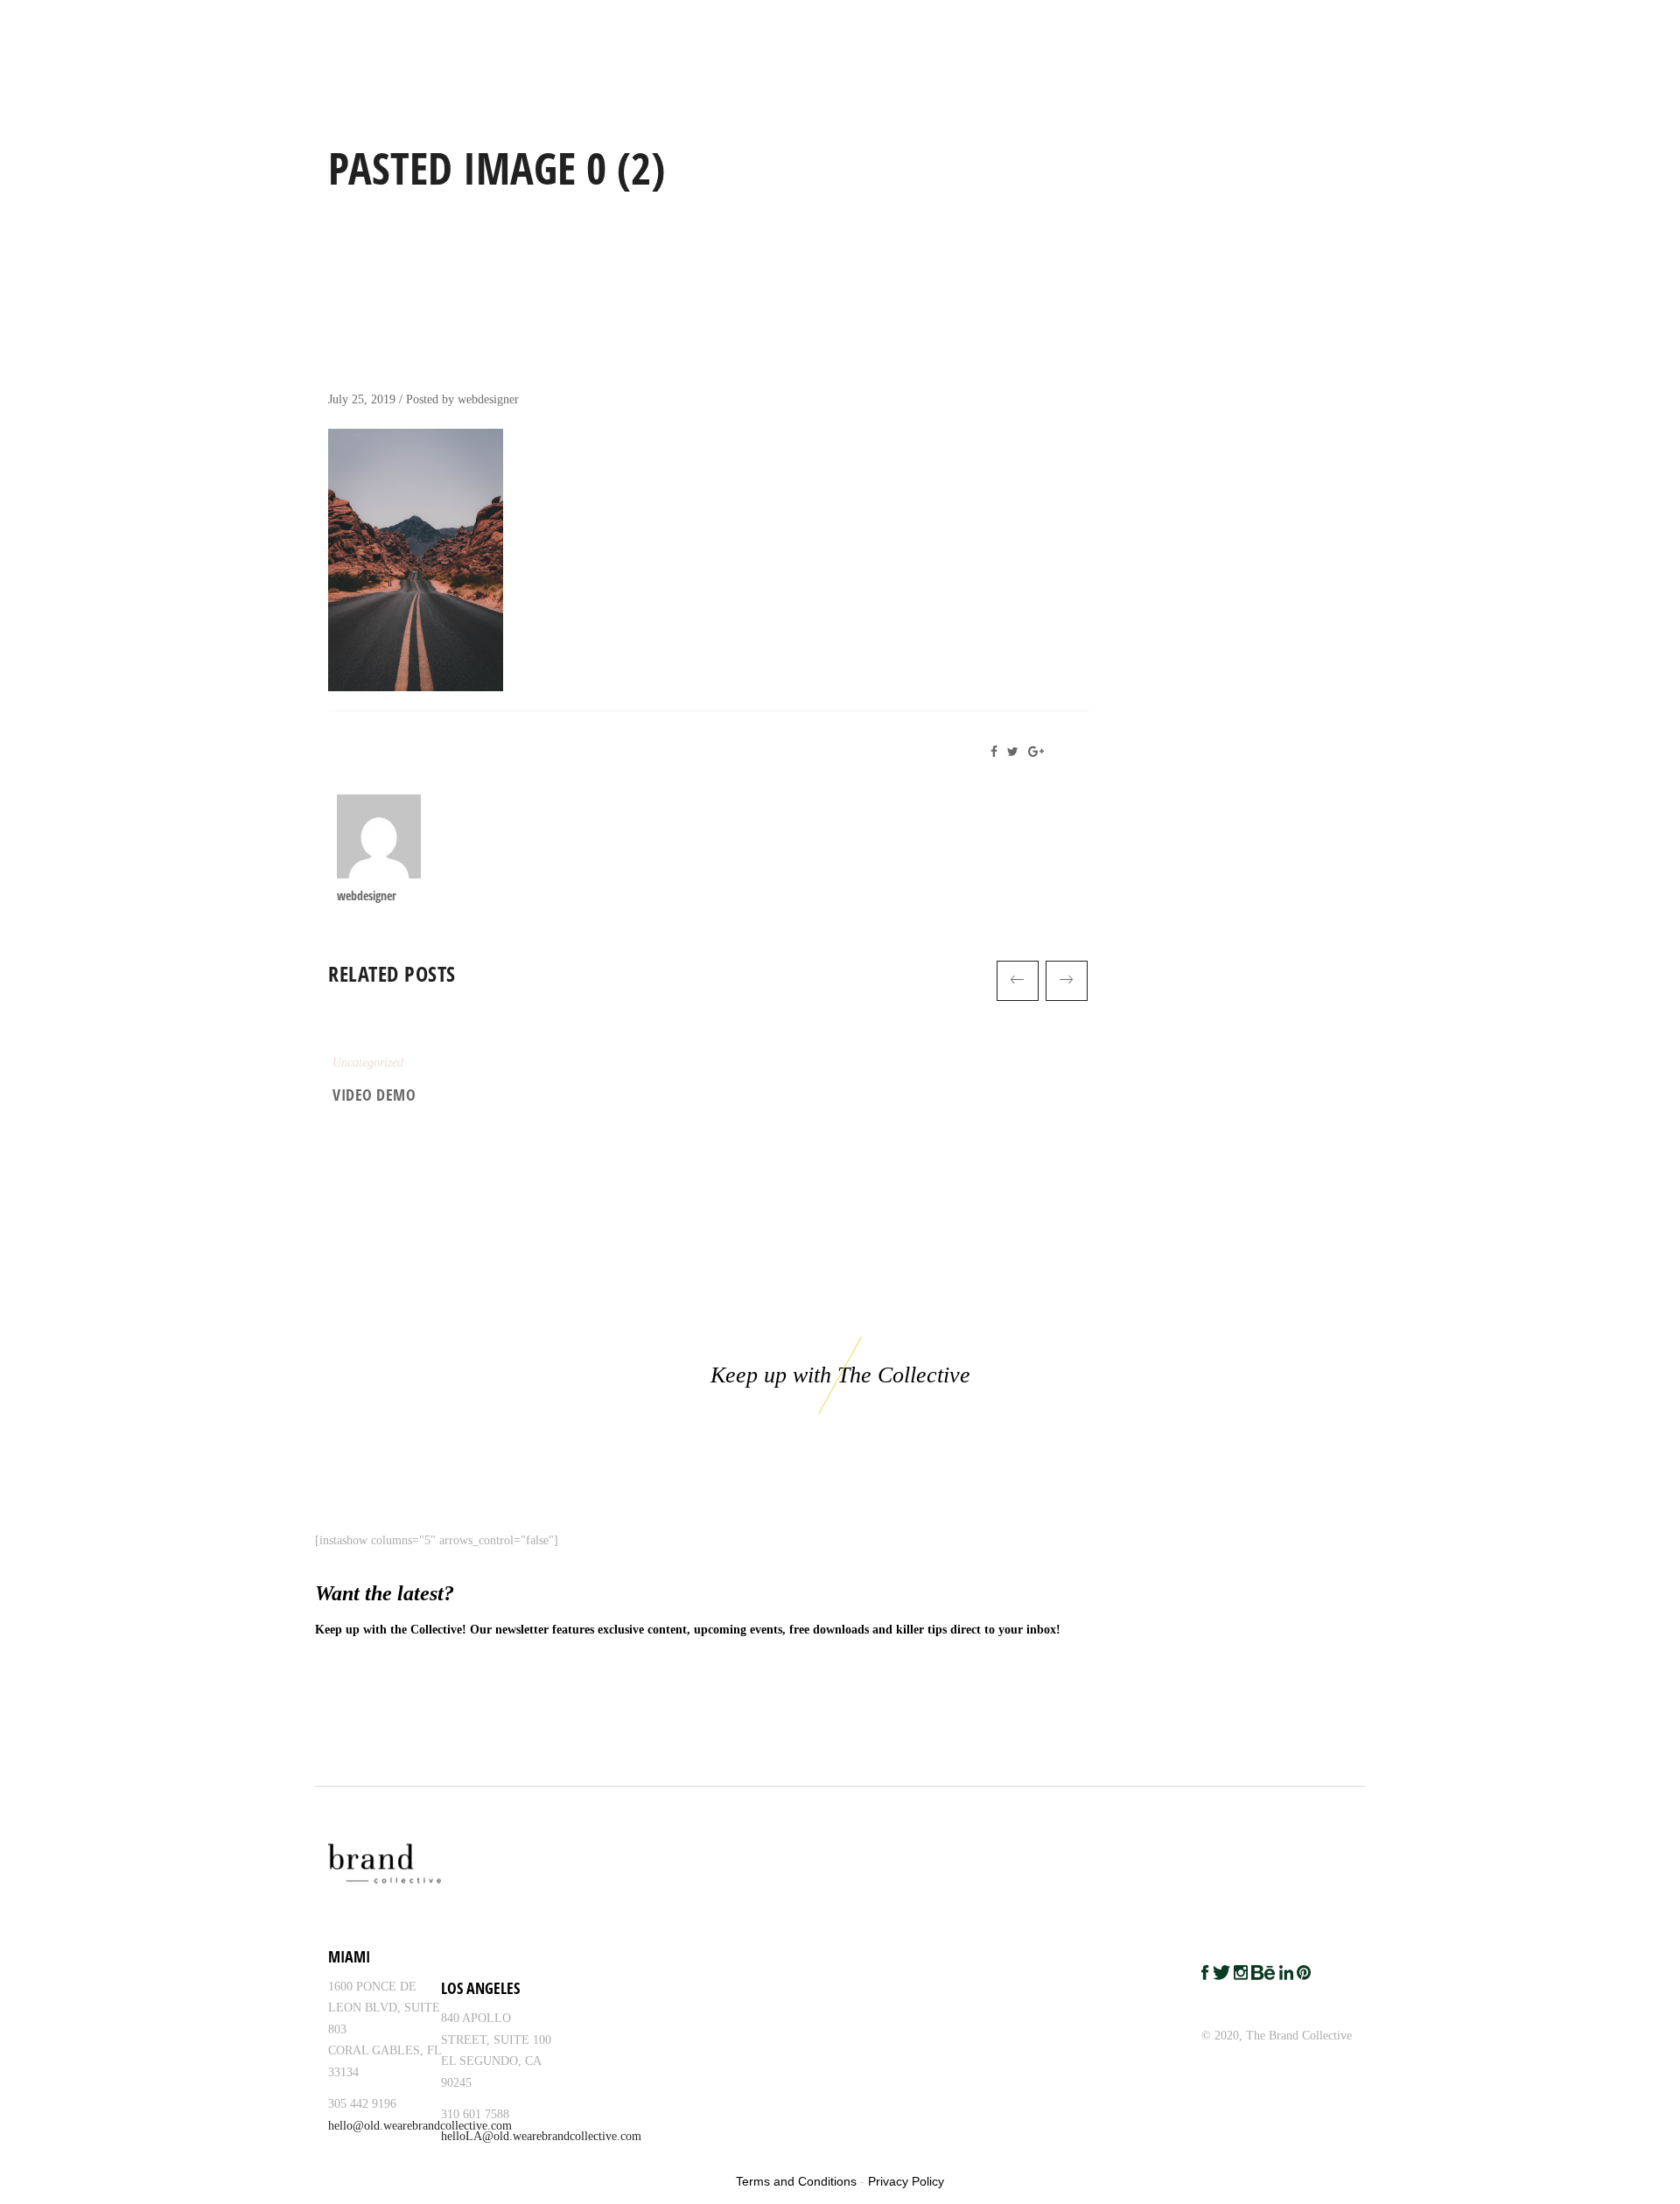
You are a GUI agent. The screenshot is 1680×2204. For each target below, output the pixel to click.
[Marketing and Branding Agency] (99, 26)
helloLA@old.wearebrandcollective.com (541, 2136)
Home (1097, 25)
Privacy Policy (906, 2181)
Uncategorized (368, 1063)
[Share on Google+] (1039, 752)
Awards (1488, 25)
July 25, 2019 (362, 399)
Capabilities (1251, 25)
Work (1164, 25)
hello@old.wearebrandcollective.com (420, 2126)
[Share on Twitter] (1016, 752)
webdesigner (488, 399)
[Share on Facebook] (999, 752)
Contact (1634, 25)
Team (1337, 25)
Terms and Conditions (796, 2181)
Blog (1561, 25)
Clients (1409, 25)
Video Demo (374, 1095)
